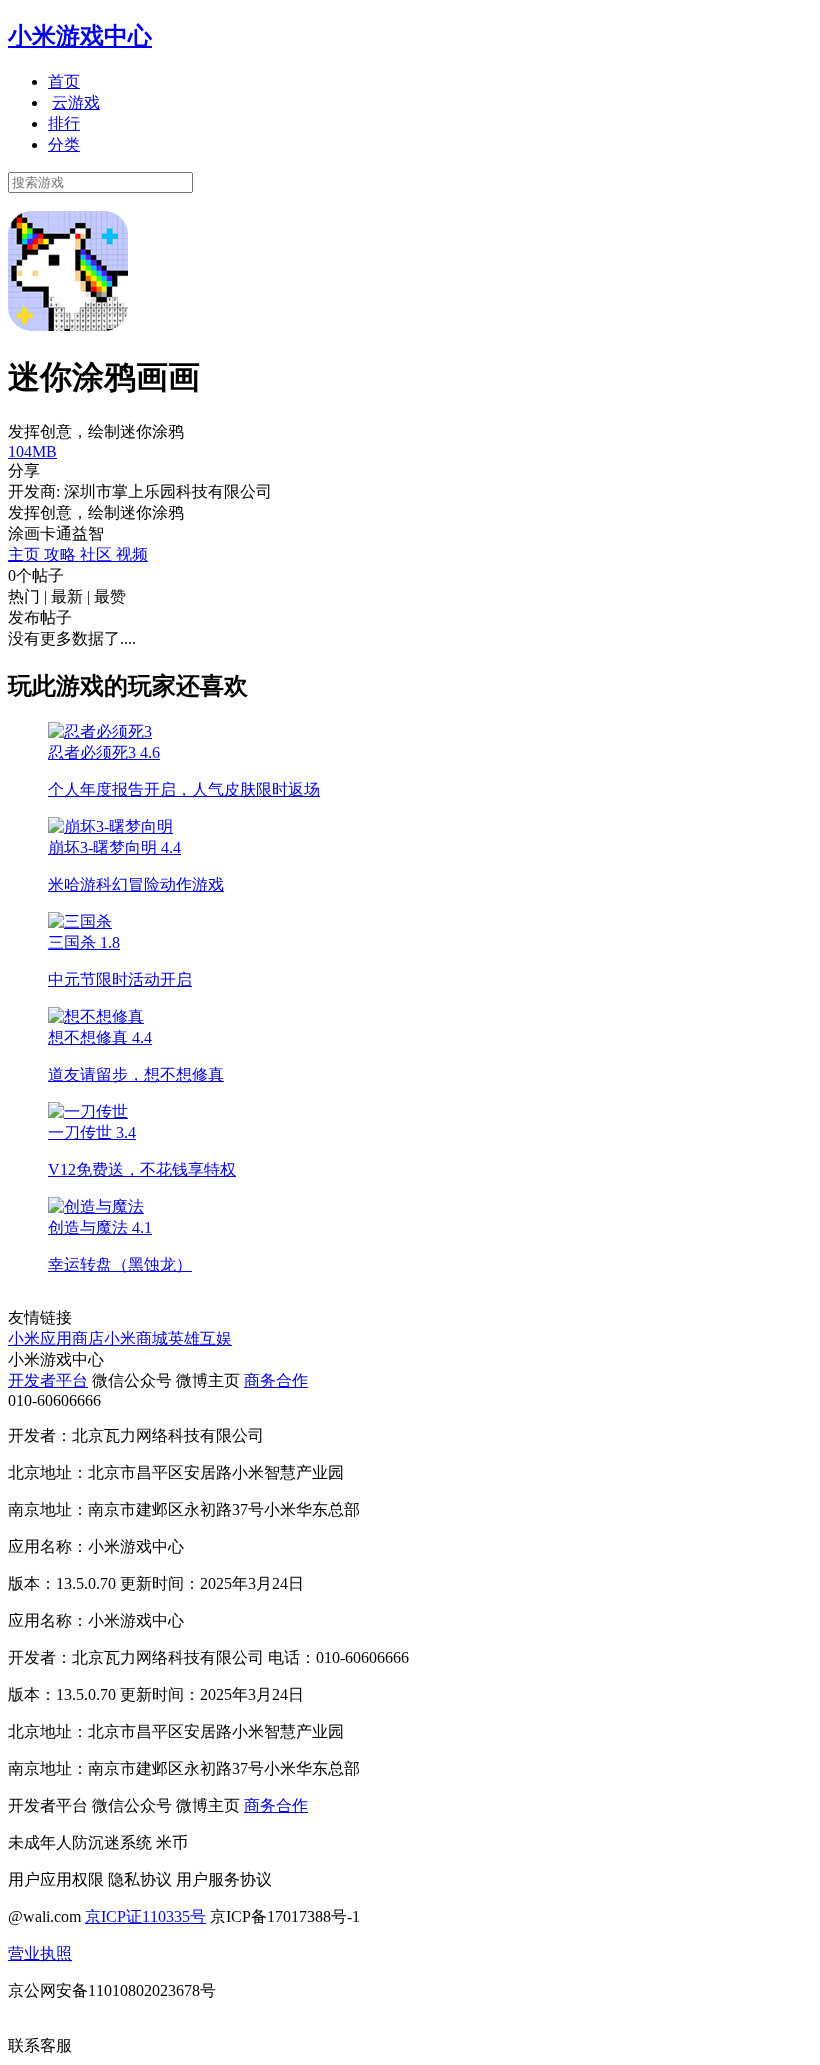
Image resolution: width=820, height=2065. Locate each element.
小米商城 (136, 1338)
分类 (64, 144)
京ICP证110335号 (145, 1916)
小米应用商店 (56, 1338)
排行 (64, 123)
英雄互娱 (200, 1338)
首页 (64, 81)
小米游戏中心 (80, 36)
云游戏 (76, 102)
